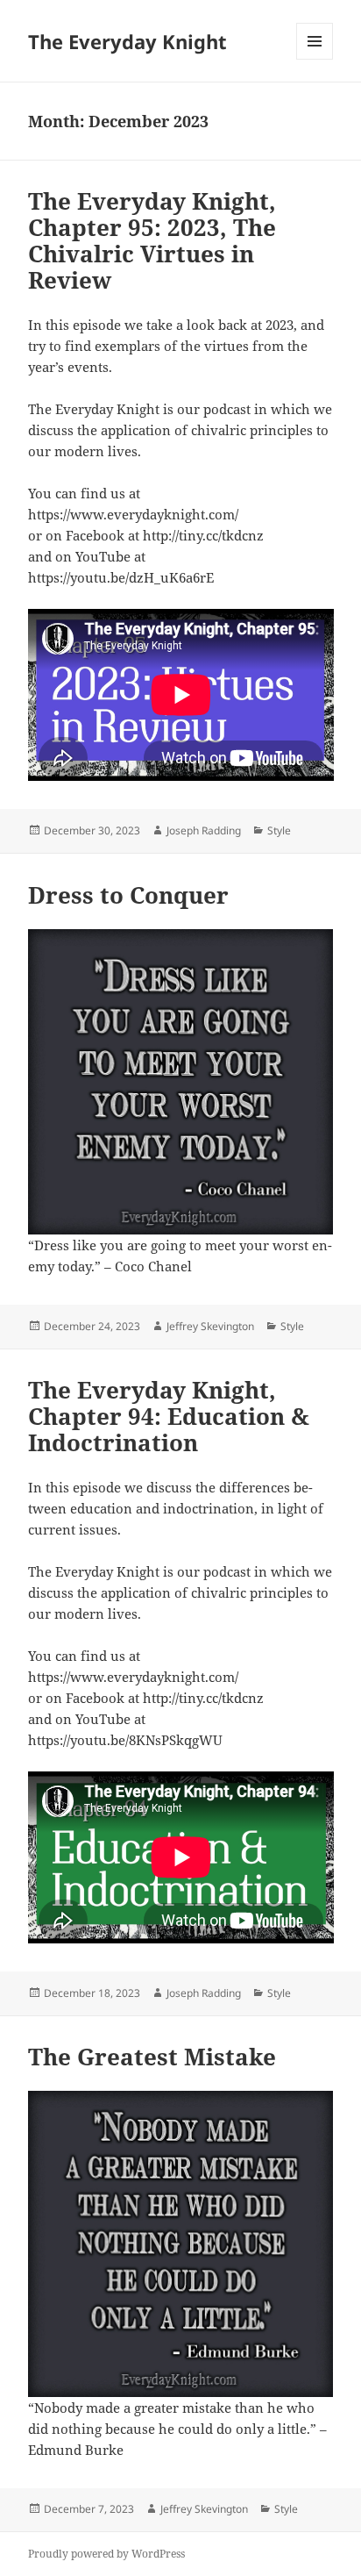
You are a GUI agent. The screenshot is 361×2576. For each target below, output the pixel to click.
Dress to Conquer (128, 895)
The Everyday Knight (127, 41)
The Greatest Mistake (152, 2057)
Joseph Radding (204, 830)
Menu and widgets (315, 59)
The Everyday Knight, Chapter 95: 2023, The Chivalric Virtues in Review (152, 240)
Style (279, 830)
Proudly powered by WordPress (106, 2554)
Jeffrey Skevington (210, 1326)
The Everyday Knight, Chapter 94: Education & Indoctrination (169, 1416)
